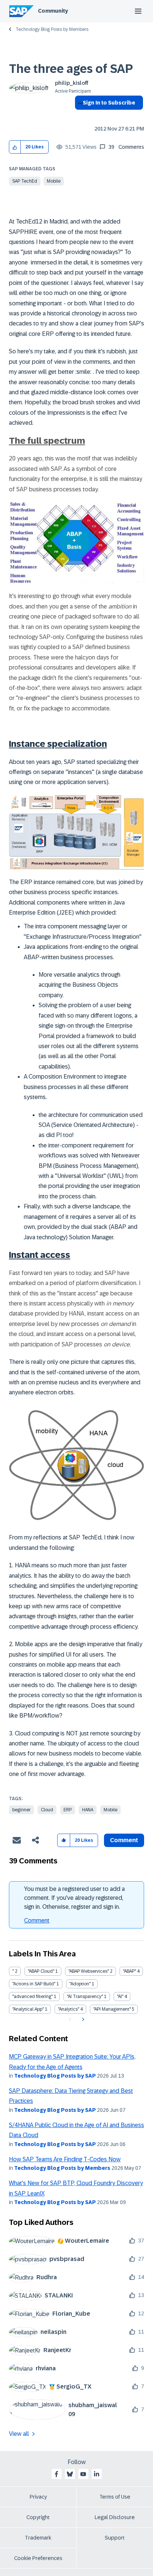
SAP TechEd (25, 181)
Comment (37, 1920)
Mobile (54, 181)
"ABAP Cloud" (41, 1971)
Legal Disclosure (115, 2517)
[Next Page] (82, 2020)
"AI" (120, 1997)
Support (115, 2538)
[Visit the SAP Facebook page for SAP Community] (56, 2474)
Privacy (38, 2497)
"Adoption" (80, 1984)
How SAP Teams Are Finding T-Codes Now (65, 2159)
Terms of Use (115, 2497)
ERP (68, 1810)
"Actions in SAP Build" (34, 1984)
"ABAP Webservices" (89, 1971)
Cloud (47, 1810)
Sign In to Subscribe (109, 103)
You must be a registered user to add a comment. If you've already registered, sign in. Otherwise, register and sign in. (74, 1898)
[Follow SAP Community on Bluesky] (70, 2474)
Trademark (38, 2538)
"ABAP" (129, 1971)
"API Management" (112, 2009)
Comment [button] (124, 1840)
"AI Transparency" (85, 1997)
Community (53, 11)
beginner (21, 1810)
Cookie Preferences (38, 2558)
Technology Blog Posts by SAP (55, 2076)
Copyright (38, 2517)
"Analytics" (69, 2009)
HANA (88, 1810)
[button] (15, 147)
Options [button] (79, 116)
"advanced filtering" (32, 1997)
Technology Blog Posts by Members (52, 29)
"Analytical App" (28, 2009)
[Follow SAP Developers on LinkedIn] (97, 2474)
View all (19, 2434)
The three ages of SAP (71, 69)
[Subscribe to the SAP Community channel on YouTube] (83, 2474)
